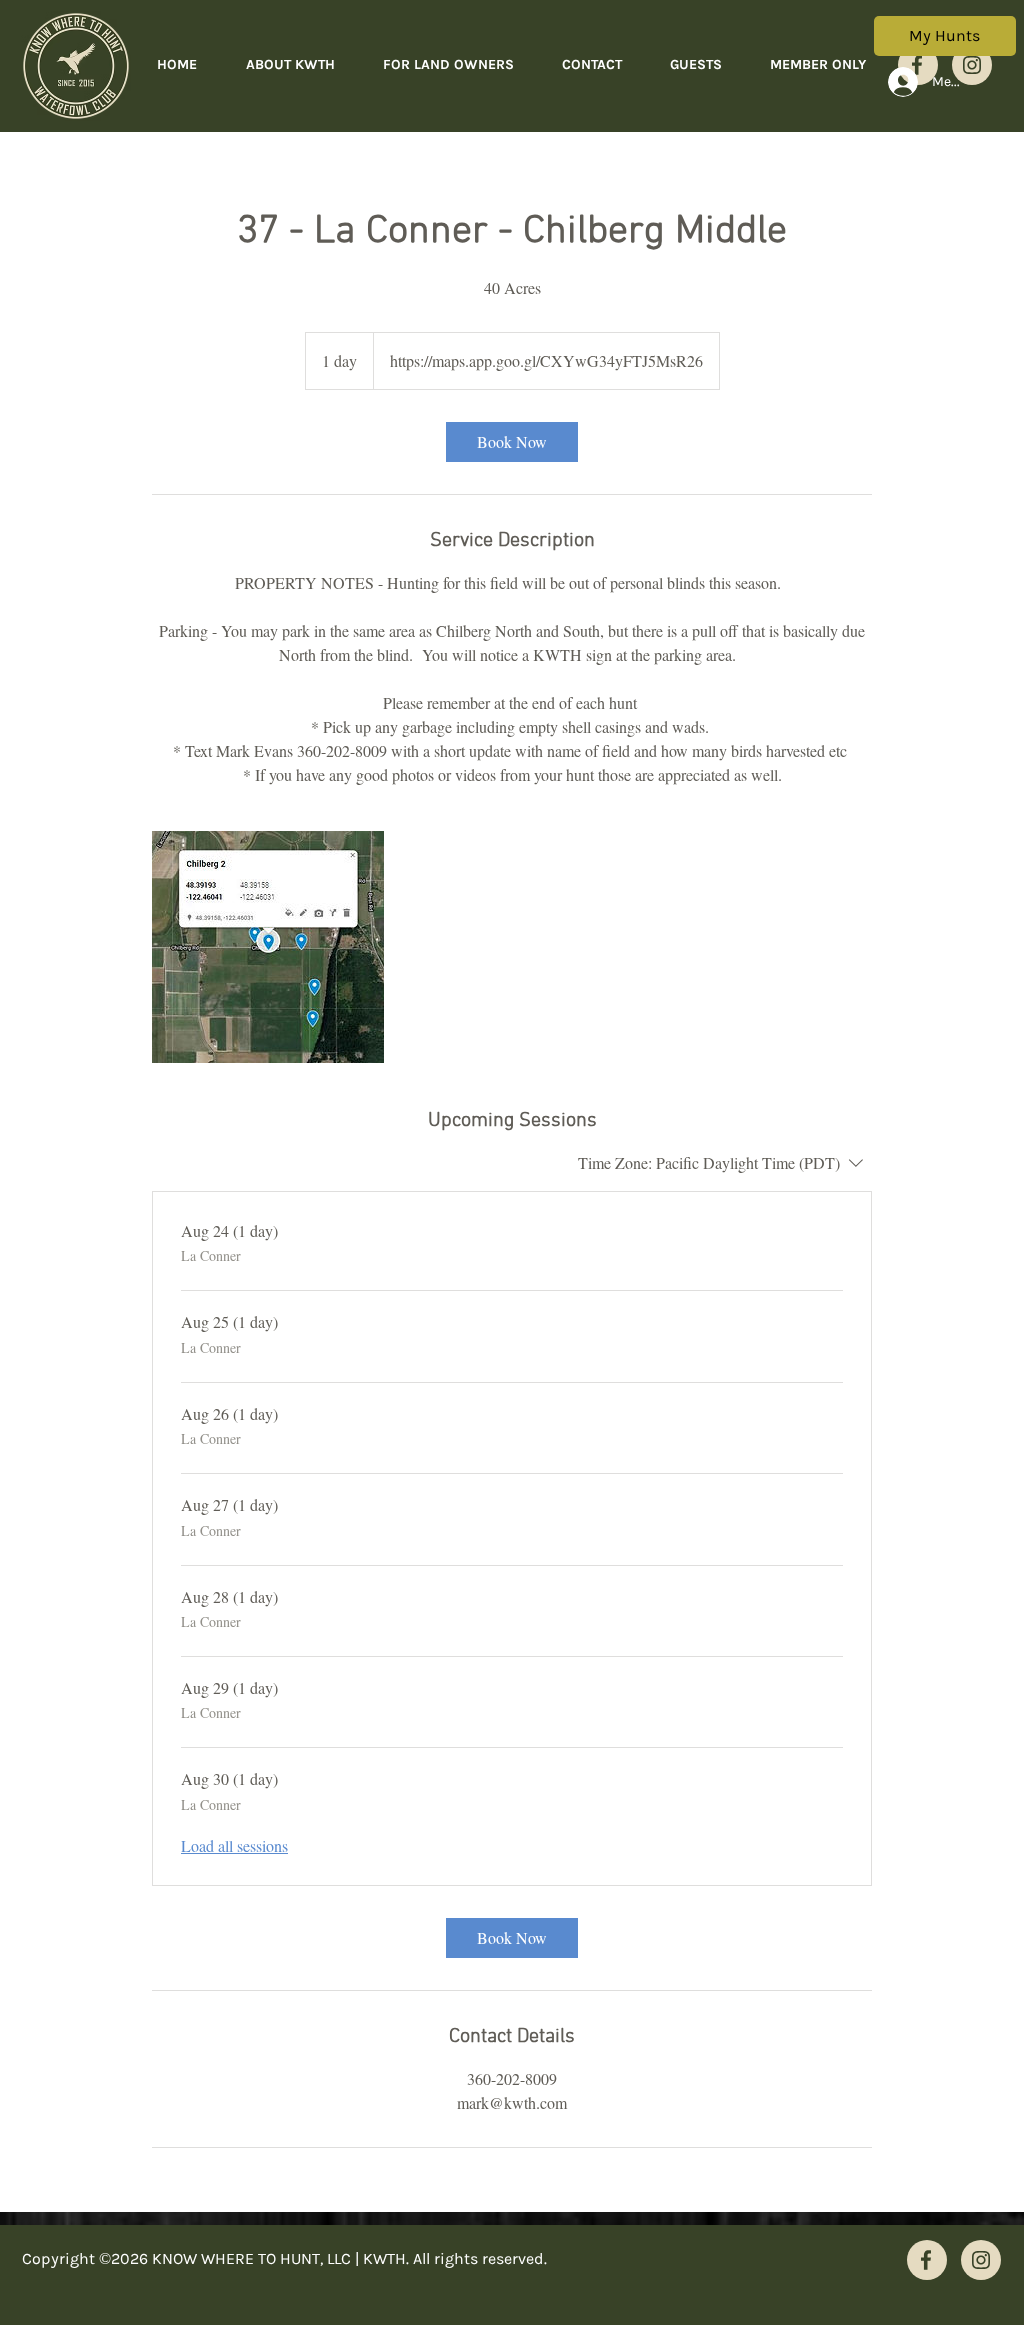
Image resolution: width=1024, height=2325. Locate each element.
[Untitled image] (268, 947)
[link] (512, 442)
